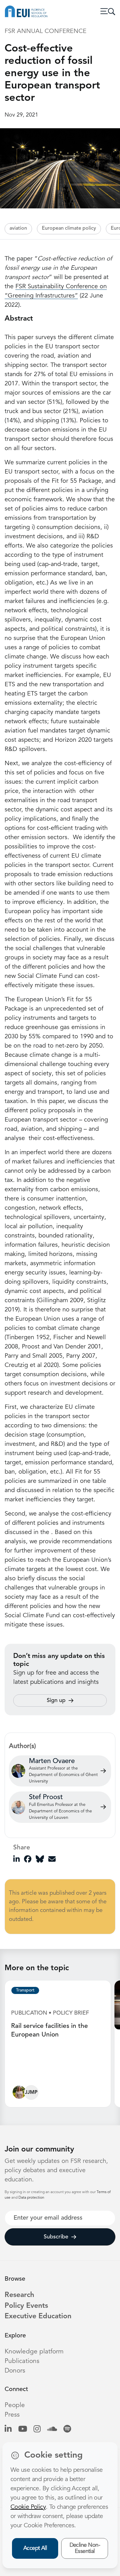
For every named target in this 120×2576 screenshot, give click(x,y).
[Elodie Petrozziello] (19, 2094)
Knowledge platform (34, 2352)
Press (12, 2415)
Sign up (56, 1700)
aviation (18, 228)
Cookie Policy (28, 2507)
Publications (22, 2361)
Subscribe (56, 2237)
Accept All (35, 2548)
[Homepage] (26, 11)
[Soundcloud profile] (52, 2429)
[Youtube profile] (23, 2429)
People (15, 2405)
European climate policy (69, 228)
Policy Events (26, 2306)
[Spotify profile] (67, 2429)
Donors (15, 2371)
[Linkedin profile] (8, 2429)
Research (19, 2295)
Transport (25, 1990)
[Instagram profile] (37, 2429)
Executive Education (38, 2317)
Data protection (31, 2198)
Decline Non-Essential (85, 2548)
